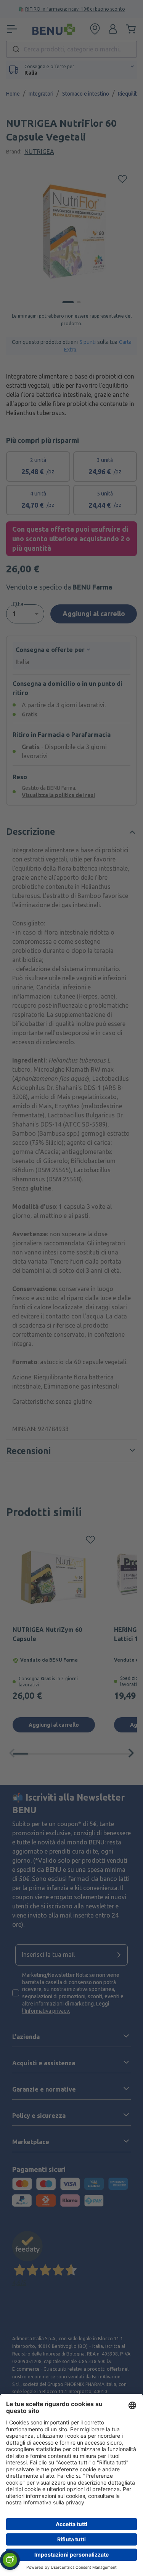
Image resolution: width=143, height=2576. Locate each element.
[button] (10, 2560)
